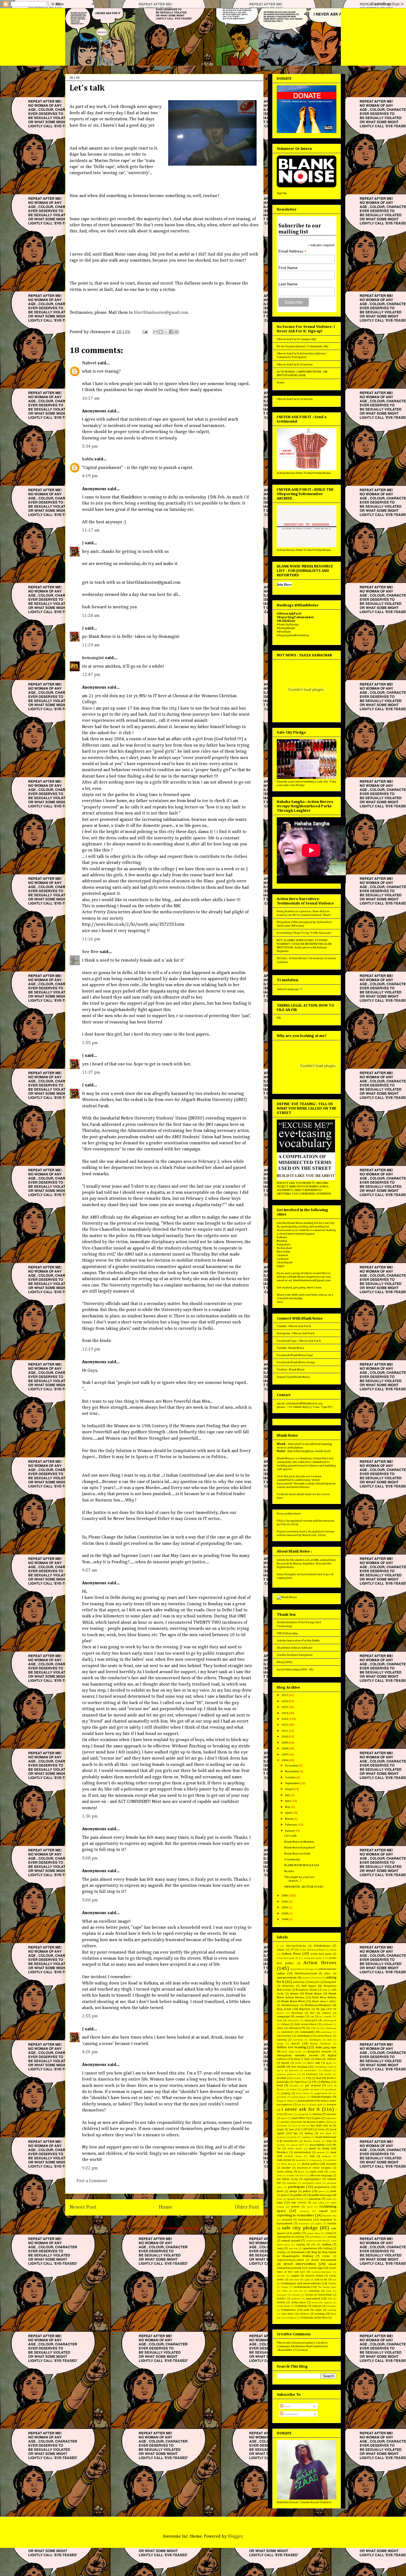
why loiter (288, 2314)
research (287, 2220)
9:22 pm (90, 2168)
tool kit (298, 2291)
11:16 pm (91, 939)
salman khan (313, 2233)
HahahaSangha (321, 2097)
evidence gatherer (286, 2074)
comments (288, 2032)
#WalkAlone (322, 1946)
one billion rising (287, 2179)
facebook (282, 2078)
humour (332, 2105)
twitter (281, 2299)
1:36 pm (90, 1816)
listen (321, 2129)
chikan (285, 2024)
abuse (333, 1950)
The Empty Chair (327, 2287)
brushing (297, 2013)
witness (304, 2314)
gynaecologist (299, 2097)
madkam (307, 2137)
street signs (316, 2268)
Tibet (284, 2291)
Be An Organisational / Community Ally (303, 346)
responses (304, 2224)
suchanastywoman (321, 2272)
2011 (285, 1731)
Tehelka (332, 2284)
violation (301, 2306)
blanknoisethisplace (318, 2005)
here (280, 1498)
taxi (334, 2280)
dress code (314, 2063)
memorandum (302, 2152)
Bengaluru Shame (307, 1990)
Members (282, 2152)
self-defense (316, 2237)
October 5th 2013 (296, 2176)
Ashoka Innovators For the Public (298, 1640)
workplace (291, 2318)
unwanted (313, 2298)
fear (319, 2078)
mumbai (331, 2164)
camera (326, 2013)
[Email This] (155, 332)
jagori (284, 2118)
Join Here (284, 584)
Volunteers (288, 2310)
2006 (285, 1760)
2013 (285, 1719)
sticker (326, 2256)
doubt (298, 2063)
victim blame (284, 2306)
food (280, 2085)
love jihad (325, 2133)
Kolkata (282, 1237)
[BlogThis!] (161, 332)
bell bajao (309, 1986)
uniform (296, 2299)
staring (281, 2252)
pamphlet (292, 2183)
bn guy (321, 2009)
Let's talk (290, 1836)
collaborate (331, 2028)
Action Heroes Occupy (302, 1969)
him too (301, 2105)
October (291, 1777)
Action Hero (291, 1954)
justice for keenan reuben (309, 2122)
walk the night (313, 2310)
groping (286, 2093)
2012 (285, 1725)
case (279, 2020)
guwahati (282, 2097)
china (280, 2028)
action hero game (321, 1954)
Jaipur (281, 1266)
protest (285, 2195)
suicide (281, 2276)
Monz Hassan (289, 2164)
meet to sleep (319, 2148)
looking (309, 2133)
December (292, 1765)
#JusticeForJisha (296, 1946)
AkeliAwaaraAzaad (306, 1973)
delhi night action (292, 2052)
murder (286, 2168)
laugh (280, 2129)
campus (300, 2017)
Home (166, 2207)
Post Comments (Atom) (177, 2229)
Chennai (282, 1255)
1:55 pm (90, 1043)
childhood (327, 2024)
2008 (285, 1748)
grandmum (331, 2090)
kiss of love (299, 2126)
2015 (285, 1707)
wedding (332, 2310)
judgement (331, 2118)
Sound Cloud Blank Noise (293, 1377)
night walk (317, 2172)
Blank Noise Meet (293, 2001)
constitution (284, 2036)
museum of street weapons (314, 2168)
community (307, 2032)
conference (326, 2032)
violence (317, 2306)
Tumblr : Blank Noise (290, 1348)
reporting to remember (296, 2215)
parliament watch (312, 2183)
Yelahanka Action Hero (314, 2318)
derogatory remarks (320, 2052)
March (289, 1819)
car (312, 2017)
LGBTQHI (307, 2129)
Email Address (292, 251)
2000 (285, 1913)
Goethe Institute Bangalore (295, 1655)
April (288, 1813)
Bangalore (284, 1244)
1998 (285, 1919)
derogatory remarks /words (298, 2055)
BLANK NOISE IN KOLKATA (302, 1865)
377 (292, 1950)
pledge (293, 2191)
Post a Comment (92, 2181)
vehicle (281, 2302)
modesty (326, 2156)
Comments (291, 2414)
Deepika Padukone (320, 2044)
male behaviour (326, 2137)
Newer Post (83, 2207)
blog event (284, 2009)
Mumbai (282, 1241)
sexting (332, 2237)
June (288, 1801)
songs (280, 2248)
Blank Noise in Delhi (297, 1854)
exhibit (328, 2074)
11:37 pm (91, 1073)
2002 (285, 1902)
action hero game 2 (314, 1958)
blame (294, 1993)
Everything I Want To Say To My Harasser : (304, 933)
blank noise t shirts (324, 2001)
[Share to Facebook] (171, 332)
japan (317, 2118)
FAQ (309, 2078)
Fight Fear (301, 2082)
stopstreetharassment (290, 2260)
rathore (295, 2207)
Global (293, 2090)
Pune (279, 2199)
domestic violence (326, 2059)
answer (306, 1978)
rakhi (329, 2199)
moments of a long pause (309, 2160)
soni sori (293, 2249)
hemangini (93, 658)
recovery (304, 2211)
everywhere (310, 2070)
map (329, 2141)
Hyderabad (284, 1248)
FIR (279, 1018)
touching (314, 2291)
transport (282, 2295)
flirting (326, 2082)
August (290, 1789)
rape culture (299, 2203)
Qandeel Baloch (295, 2199)
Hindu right (316, 2105)
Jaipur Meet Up (300, 2118)
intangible (303, 2114)
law (291, 2129)
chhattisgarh (330, 2021)
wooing (320, 2314)
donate (285, 2063)
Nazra (301, 2172)
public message (322, 2195)
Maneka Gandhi (312, 2141)
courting (282, 2040)
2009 (285, 1743)
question (315, 2199)
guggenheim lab (323, 2093)
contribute (304, 2036)
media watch (295, 2149)
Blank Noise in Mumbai (299, 1842)
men (333, 2152)
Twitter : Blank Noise (291, 1369)
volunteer (331, 2306)
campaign (283, 2016)
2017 (285, 1695)
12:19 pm (91, 1349)
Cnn (318, 2028)
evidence (327, 2070)
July (288, 1795)
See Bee (90, 952)
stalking (327, 2248)
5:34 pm (90, 447)
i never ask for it (301, 2109)
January (290, 1831)
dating (280, 2044)
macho (294, 2137)
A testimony (292, 1859)
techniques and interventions (301, 2283)
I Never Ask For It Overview (295, 364)
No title (289, 1871)
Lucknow (283, 1259)
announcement (287, 1977)
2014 (285, 1713)
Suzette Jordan (314, 2276)
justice (285, 2122)
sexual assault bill (316, 2241)
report (323, 2211)
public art (300, 2195)
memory (321, 2152)
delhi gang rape (326, 2047)
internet (331, 2114)
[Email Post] (144, 332)
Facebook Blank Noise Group (296, 1362)
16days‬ (281, 1950)
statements (298, 2252)
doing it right (302, 2059)
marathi (281, 2145)
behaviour (288, 1986)
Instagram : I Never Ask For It (296, 1333)
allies (328, 1973)
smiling (327, 2244)
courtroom (298, 2040)
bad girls (314, 1982)
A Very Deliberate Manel (312, 1950)
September (292, 1783)
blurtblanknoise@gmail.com (161, 313)
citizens (294, 2028)
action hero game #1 (288, 1958)
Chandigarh (285, 1262)
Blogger (235, 2537)
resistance (305, 2220)
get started (313, 2085)
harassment (306, 2101)
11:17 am (91, 530)
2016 (285, 1701)
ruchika (332, 2224)
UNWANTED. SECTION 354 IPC (304, 1887)
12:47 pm (91, 675)
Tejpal (285, 2287)
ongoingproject (312, 2179)
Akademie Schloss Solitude (295, 1648)
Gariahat (294, 2086)
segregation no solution (291, 2237)
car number (325, 2017)
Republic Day (329, 2216)
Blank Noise (313, 1993)
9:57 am (90, 1570)
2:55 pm (90, 2016)
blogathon (305, 2009)
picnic (280, 2191)
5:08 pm (90, 1858)
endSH (281, 2067)
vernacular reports (322, 2303)
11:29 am (91, 645)
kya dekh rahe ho (321, 2126)
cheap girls (311, 2020)
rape (280, 2202)
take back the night (300, 2280)
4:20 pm (90, 2052)
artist (318, 1978)
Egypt (329, 2063)
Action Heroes (320, 1963)
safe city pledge (300, 2228)
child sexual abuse (305, 2024)
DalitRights (315, 2040)
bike (325, 1990)
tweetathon (325, 2295)
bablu (88, 459)
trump (309, 2295)
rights (318, 2224)
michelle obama (293, 2156)
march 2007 (297, 2145)
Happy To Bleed (285, 2101)
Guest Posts (303, 2093)
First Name (288, 268)
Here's (311, 1287)
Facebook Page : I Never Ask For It (299, 1341)
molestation (284, 2160)
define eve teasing (292, 2047)
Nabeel (89, 363)
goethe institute (311, 2090)
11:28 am (91, 616)
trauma (296, 2295)
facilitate (296, 2078)
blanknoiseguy (290, 2005)
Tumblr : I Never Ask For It (294, 1326)
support (295, 2276)
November (292, 1771)
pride (333, 2191)
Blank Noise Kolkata (324, 1997)
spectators (310, 2248)
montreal (332, 2160)
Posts (287, 2406)
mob (312, 2156)
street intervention (300, 2264)
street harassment (324, 2260)
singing (300, 2245)
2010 (285, 1737)
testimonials (302, 2287)
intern (317, 2114)
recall (310, 2207)
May (288, 1807)
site (313, 2245)
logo (296, 2133)
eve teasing (299, 2067)
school (329, 2233)
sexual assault (291, 2241)
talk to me (321, 2280)
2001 (285, 1907)
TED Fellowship (287, 1633)
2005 (285, 1895)
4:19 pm (90, 476)
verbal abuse (299, 2302)
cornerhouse (325, 2036)
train (329, 2291)
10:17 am (91, 399)
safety (297, 2233)
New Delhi (284, 1252)
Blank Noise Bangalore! (300, 1847)
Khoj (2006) (284, 1662)
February (291, 1825)
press (322, 2191)
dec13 (296, 2043)
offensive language (321, 2176)
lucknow (281, 2137)
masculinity (317, 2145)
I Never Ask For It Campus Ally (296, 339)
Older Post (247, 2207)
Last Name (288, 284)
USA (330, 2299)
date (329, 2040)
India (290, 2114)
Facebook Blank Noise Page (295, 1355)
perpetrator (322, 2187)
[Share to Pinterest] (176, 332)
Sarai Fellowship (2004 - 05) (295, 1669)
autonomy (299, 1982)
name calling (285, 2172)
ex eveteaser (310, 2074)
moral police (310, 2164)
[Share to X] (166, 332)
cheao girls (293, 2021)
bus (312, 2013)
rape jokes (318, 2203)
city (308, 2028)
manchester (291, 2141)
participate (297, 2187)
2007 (285, 1754)
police (307, 2191)
